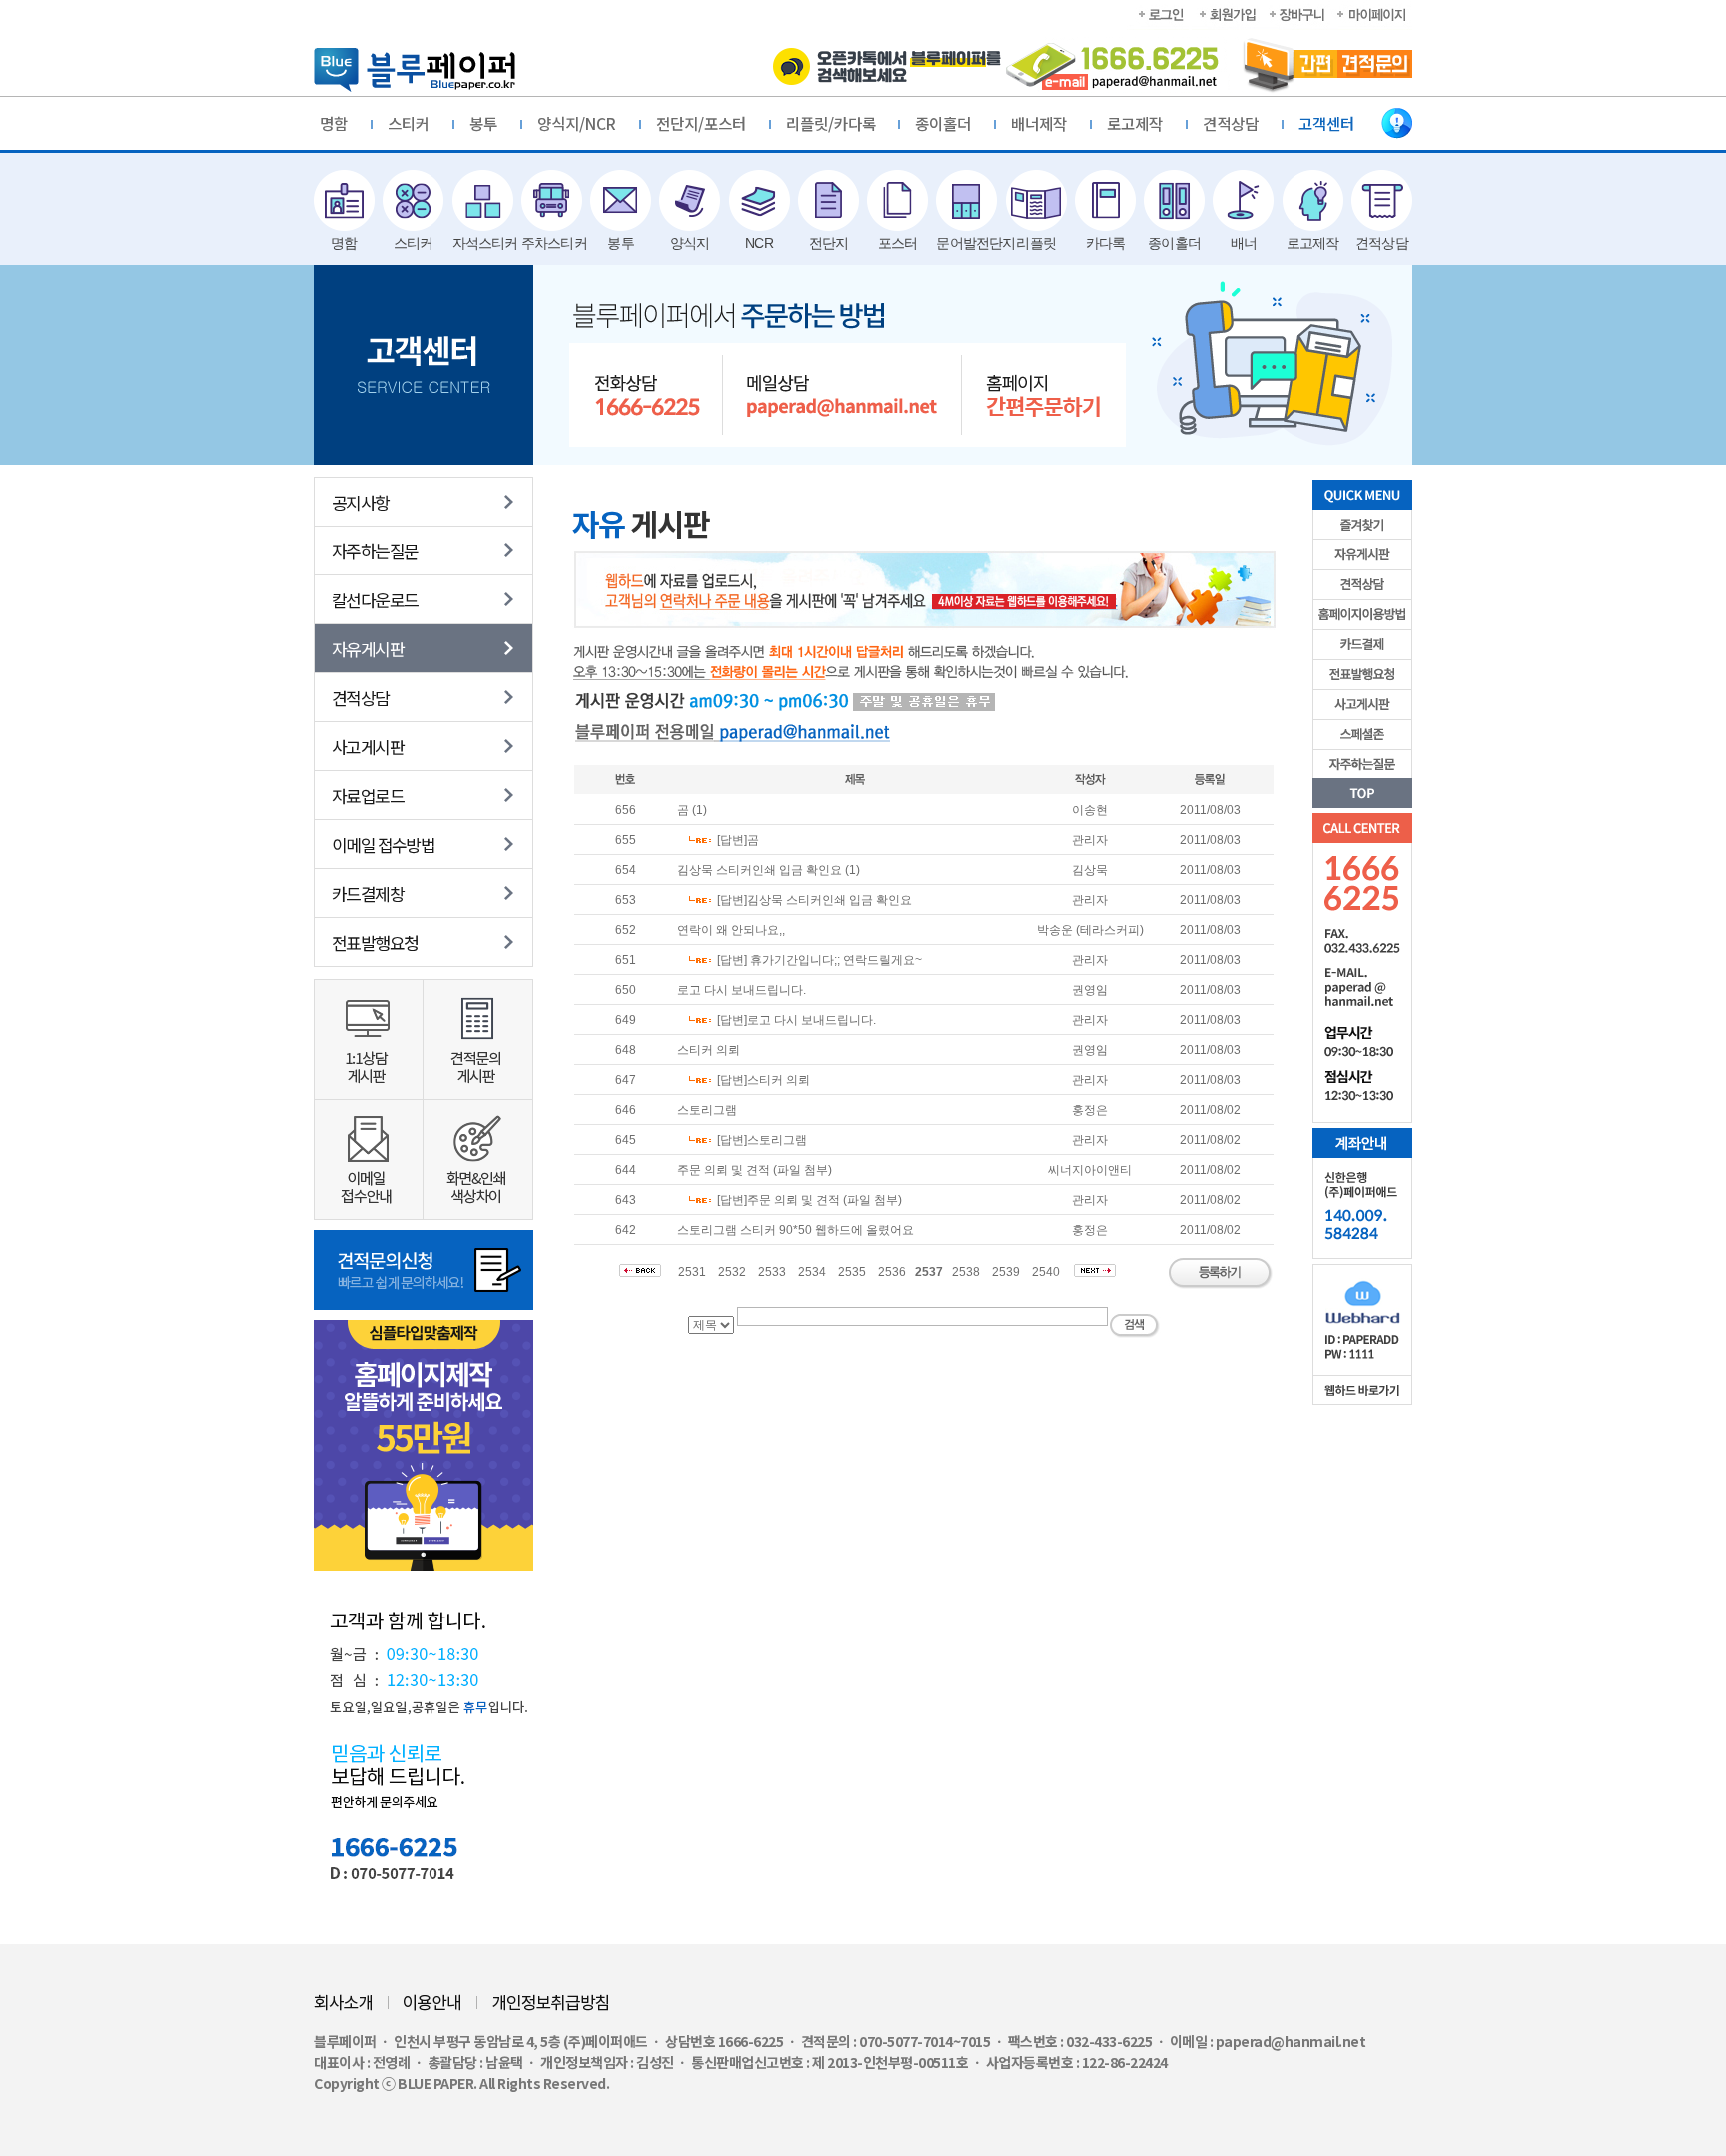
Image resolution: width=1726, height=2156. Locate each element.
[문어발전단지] (966, 200)
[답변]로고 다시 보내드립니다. (797, 1020)
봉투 (483, 123)
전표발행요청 (375, 942)
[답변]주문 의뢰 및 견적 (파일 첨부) (810, 1200)
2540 (1046, 1272)
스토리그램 (707, 1110)
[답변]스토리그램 (762, 1140)
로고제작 (1135, 123)
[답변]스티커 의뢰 (764, 1080)
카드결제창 (368, 893)
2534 (812, 1272)
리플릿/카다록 (831, 123)
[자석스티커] (483, 200)
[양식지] (690, 200)
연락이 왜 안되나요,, (731, 930)
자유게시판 (368, 648)
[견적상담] (1382, 200)
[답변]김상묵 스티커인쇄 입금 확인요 (815, 900)
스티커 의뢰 (709, 1050)
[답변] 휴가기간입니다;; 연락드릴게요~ (820, 960)
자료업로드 (368, 795)
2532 (732, 1272)
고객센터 (1326, 123)
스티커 (409, 123)
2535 (852, 1272)
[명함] (344, 200)
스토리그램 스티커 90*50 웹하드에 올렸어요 (796, 1230)
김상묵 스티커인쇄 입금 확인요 (760, 870)
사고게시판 (368, 746)
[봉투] (621, 200)
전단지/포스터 (701, 123)
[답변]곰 (738, 840)
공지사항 (361, 502)
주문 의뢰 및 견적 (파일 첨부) (755, 1170)
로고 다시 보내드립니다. (742, 990)
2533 (772, 1272)
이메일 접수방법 (383, 844)
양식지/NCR (577, 123)
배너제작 (1039, 123)
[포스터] (897, 200)
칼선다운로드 (375, 599)
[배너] (1243, 200)
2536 (892, 1272)
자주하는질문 (375, 550)
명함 (334, 123)
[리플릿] (1036, 200)
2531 (692, 1272)
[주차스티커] (552, 200)
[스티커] (413, 200)
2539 (1006, 1272)
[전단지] (829, 200)
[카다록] (1105, 200)
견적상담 (1231, 123)
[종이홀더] (1174, 200)
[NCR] (760, 200)
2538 (966, 1272)
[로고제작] (1313, 200)
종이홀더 (943, 123)
